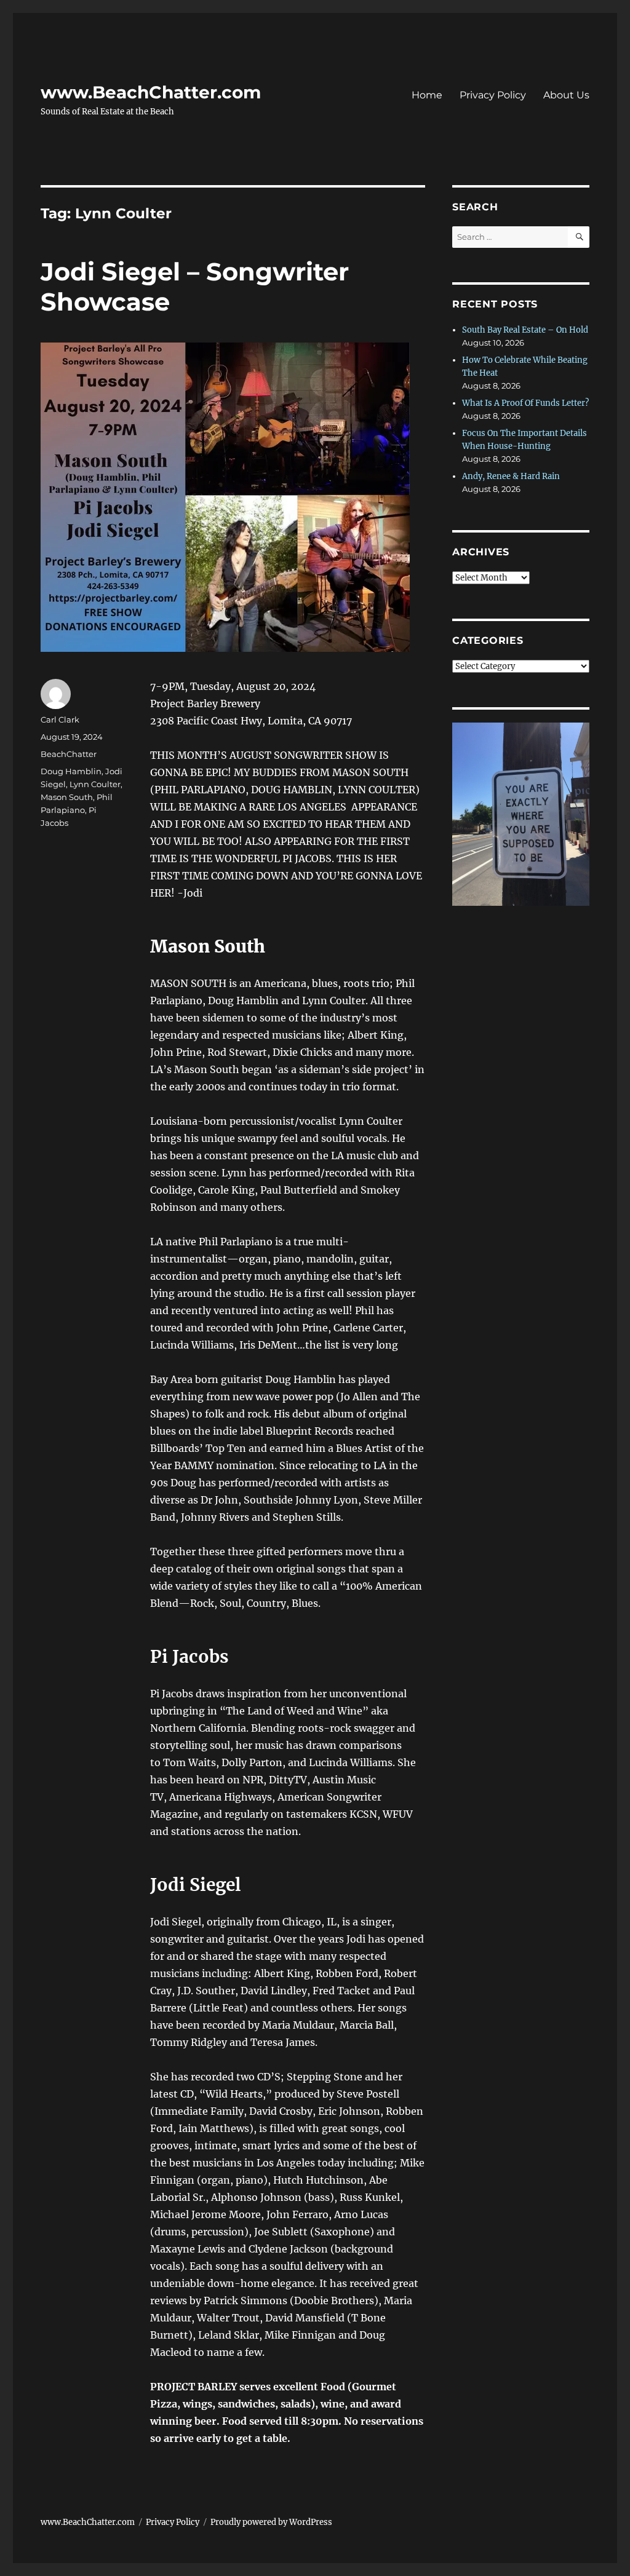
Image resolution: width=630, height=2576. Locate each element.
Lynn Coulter (95, 784)
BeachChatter (69, 754)
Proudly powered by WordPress (271, 2522)
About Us (566, 95)
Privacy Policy (493, 95)
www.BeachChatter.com (151, 92)
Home (427, 95)
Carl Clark (60, 719)
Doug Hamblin (71, 771)
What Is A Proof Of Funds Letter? (525, 403)
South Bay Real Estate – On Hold (525, 330)
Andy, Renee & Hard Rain (511, 476)
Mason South (67, 797)
